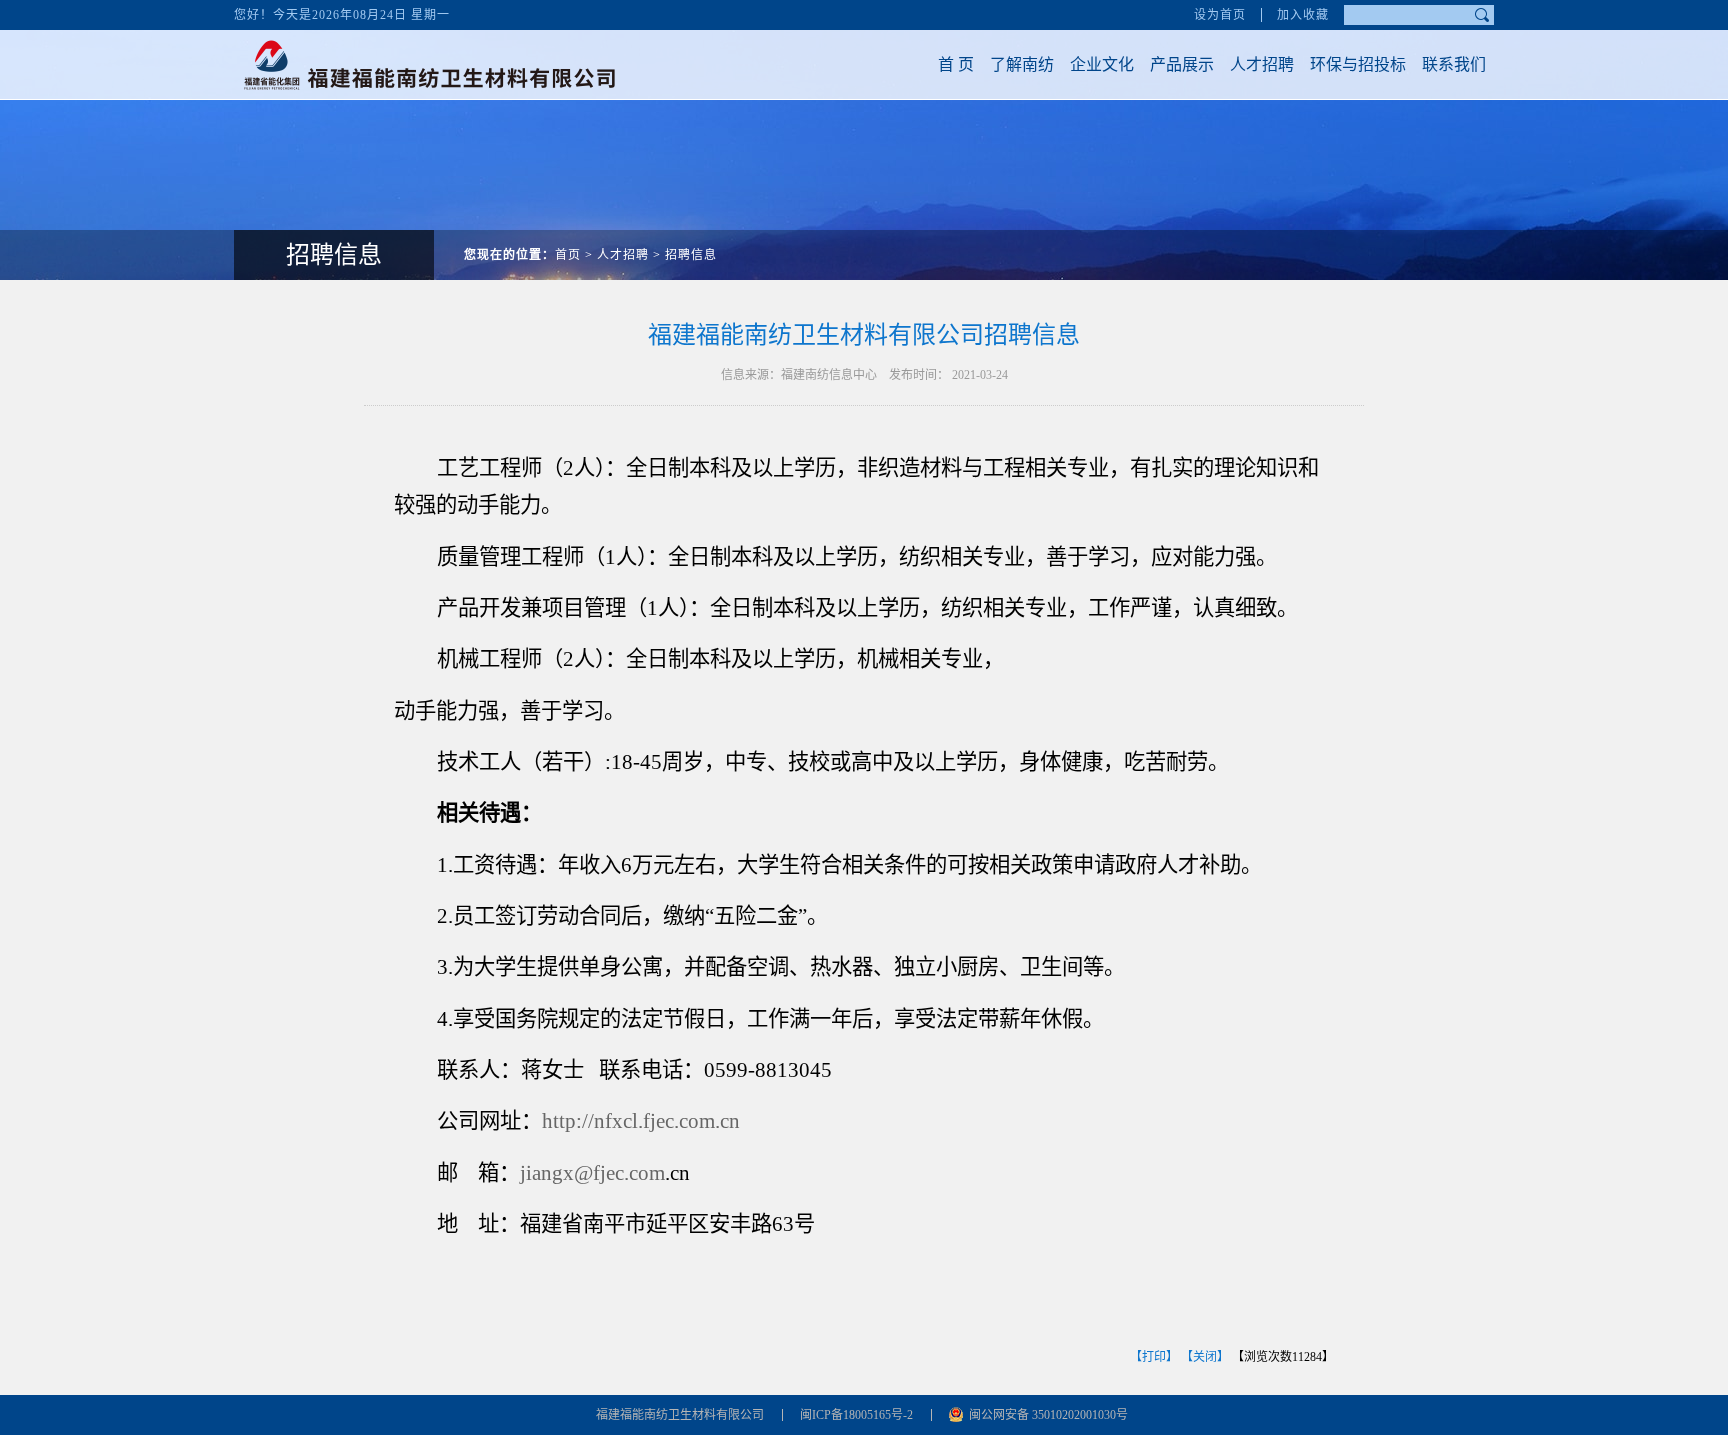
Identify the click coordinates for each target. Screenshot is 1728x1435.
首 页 (956, 64)
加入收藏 (1303, 15)
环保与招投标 (1358, 64)
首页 (568, 255)
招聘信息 (691, 255)
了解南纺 (1022, 64)
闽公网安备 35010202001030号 (1048, 1415)
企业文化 (1102, 64)
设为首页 (1220, 15)
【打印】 (1154, 1357)
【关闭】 (1205, 1357)
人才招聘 (1262, 64)
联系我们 (1454, 64)
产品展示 (1182, 64)
